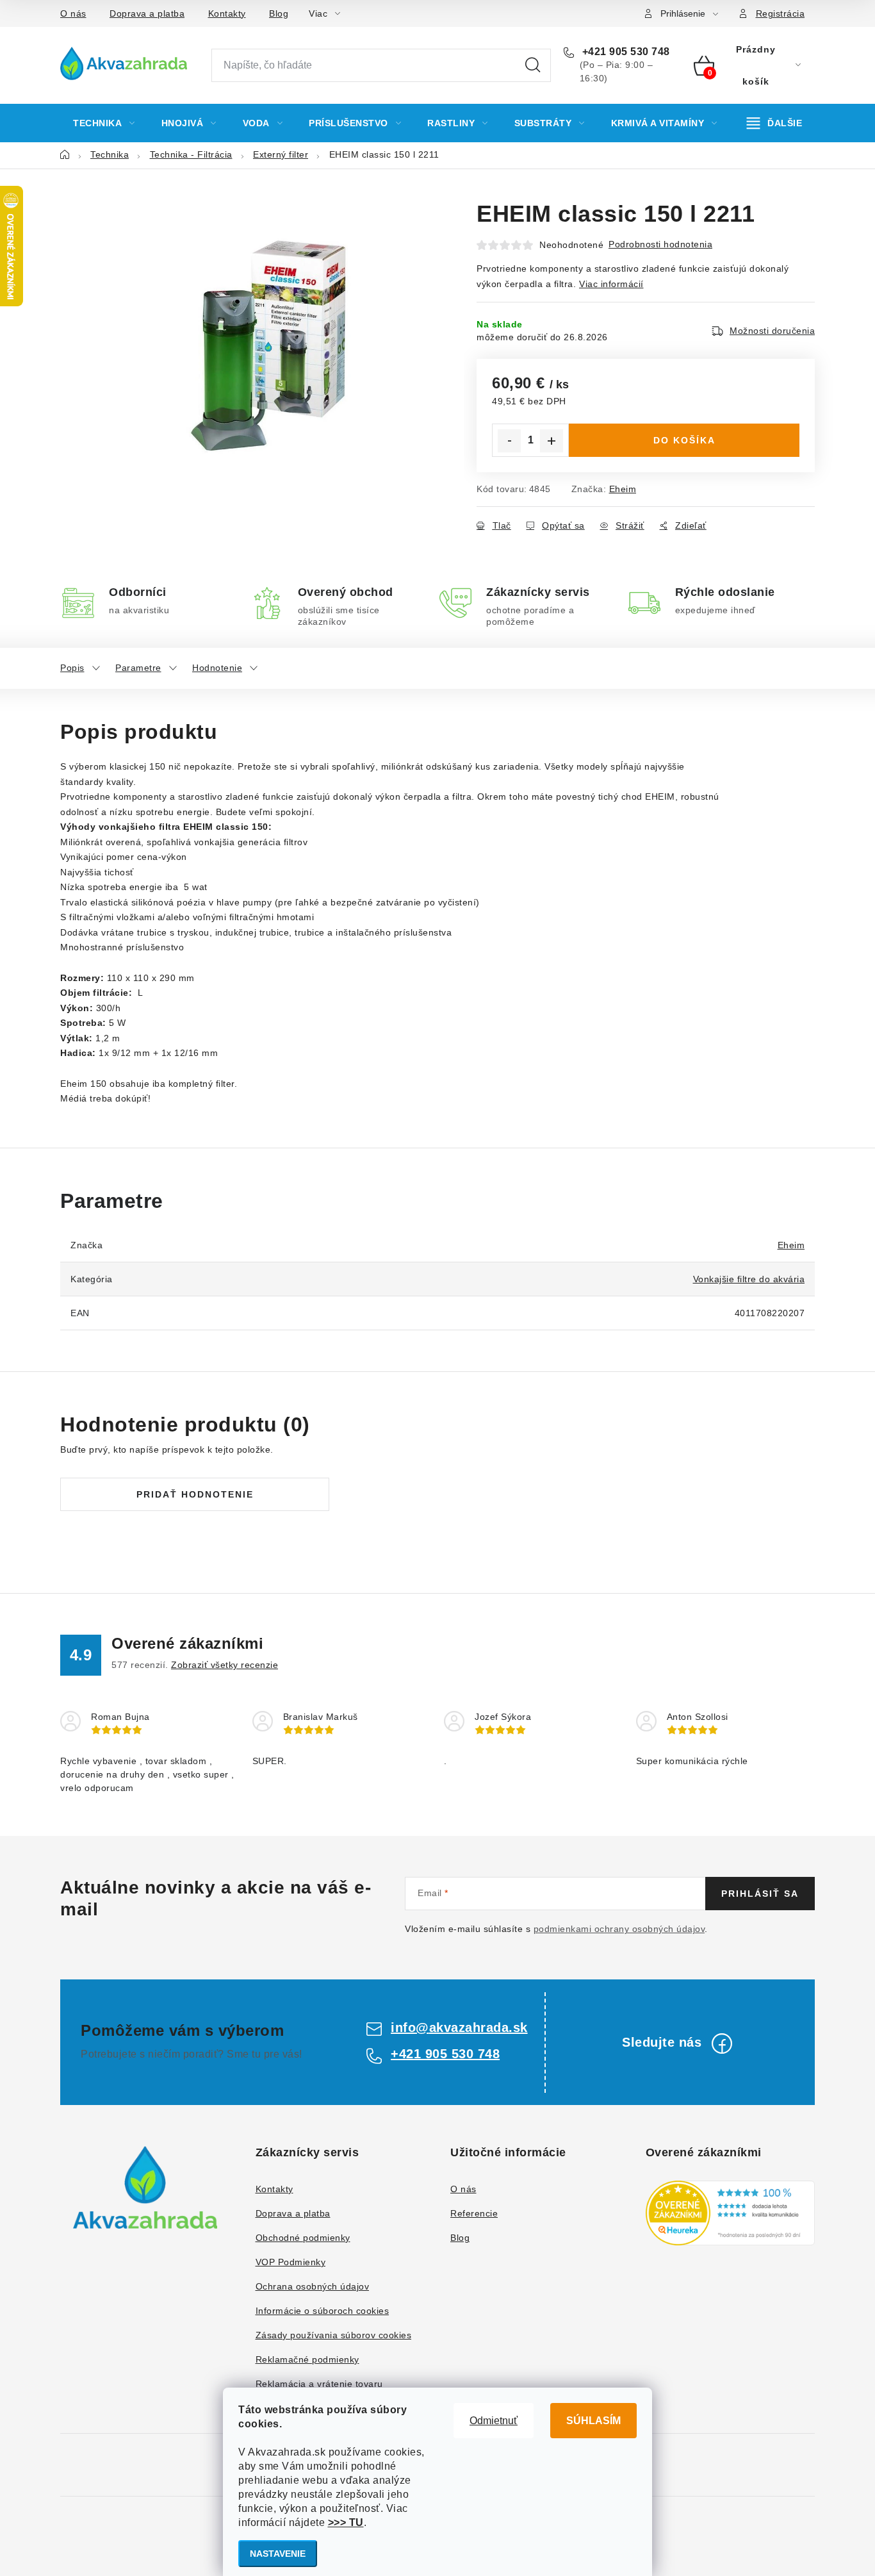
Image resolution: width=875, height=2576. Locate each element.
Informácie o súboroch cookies (323, 2311)
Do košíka (684, 440)
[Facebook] (722, 2043)
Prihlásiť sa (760, 1894)
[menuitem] (104, 123)
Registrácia (781, 13)
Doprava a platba (147, 13)
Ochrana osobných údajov (313, 2286)
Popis (72, 668)
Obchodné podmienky (303, 2238)
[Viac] (775, 123)
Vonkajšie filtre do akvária (749, 1279)
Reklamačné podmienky (307, 2359)
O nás (73, 13)
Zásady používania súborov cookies (334, 2335)
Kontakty (227, 13)
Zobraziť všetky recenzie (225, 1665)
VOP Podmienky (291, 2262)
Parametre (138, 668)
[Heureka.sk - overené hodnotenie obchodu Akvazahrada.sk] (731, 2213)
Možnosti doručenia (772, 331)
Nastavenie (278, 2554)
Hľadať (533, 65)
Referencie (474, 2213)
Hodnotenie (217, 668)
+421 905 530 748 (625, 52)
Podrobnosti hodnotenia (660, 244)
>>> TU (346, 2522)
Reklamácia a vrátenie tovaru (319, 2384)
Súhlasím (593, 2421)
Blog (279, 13)
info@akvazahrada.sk (459, 2027)
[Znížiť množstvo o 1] (509, 441)
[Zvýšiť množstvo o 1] (552, 441)
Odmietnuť (494, 2421)
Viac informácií (611, 284)
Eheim (623, 489)
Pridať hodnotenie (195, 1494)
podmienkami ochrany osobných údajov (619, 1929)
